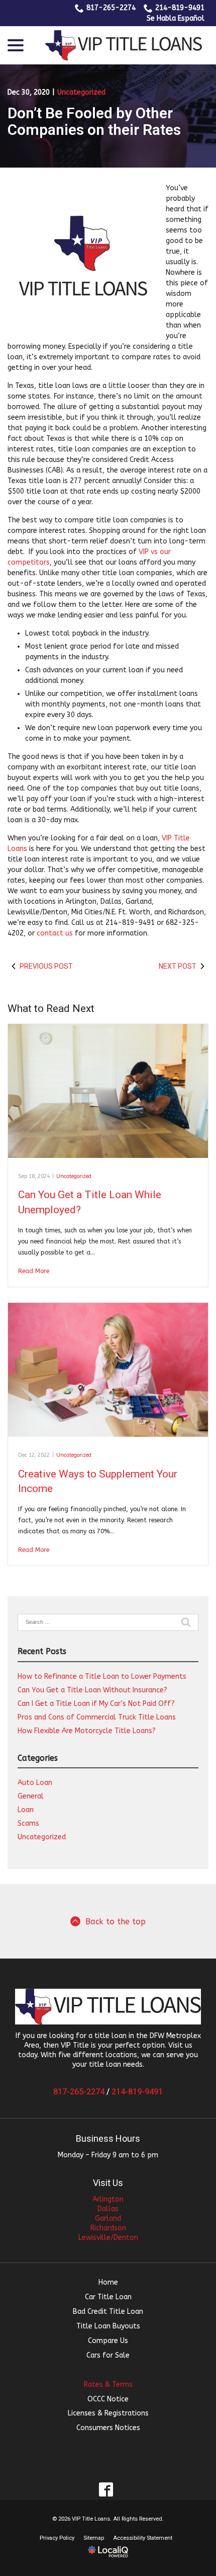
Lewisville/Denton (108, 2238)
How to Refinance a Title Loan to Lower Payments (102, 1676)
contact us (55, 933)
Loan (26, 1810)
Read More (34, 1271)
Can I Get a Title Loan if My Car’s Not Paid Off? (96, 1704)
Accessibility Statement (143, 2538)
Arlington (108, 2199)
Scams (28, 1823)
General (31, 1796)
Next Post (178, 966)
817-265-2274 (111, 8)
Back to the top (116, 1922)
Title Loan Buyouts (108, 2326)
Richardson (108, 2228)
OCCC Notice (108, 2399)
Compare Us (108, 2341)
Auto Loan (35, 1783)
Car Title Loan (108, 2297)
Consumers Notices (108, 2428)
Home (108, 2282)
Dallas (108, 2209)
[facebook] (106, 2489)
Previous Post (46, 966)
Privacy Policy (57, 2538)
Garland (108, 2218)
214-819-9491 (180, 8)
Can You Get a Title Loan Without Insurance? (92, 1690)
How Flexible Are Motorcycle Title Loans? (87, 1731)
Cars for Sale (108, 2355)
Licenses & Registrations (108, 2413)
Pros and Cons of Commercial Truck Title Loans (97, 1717)
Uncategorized (81, 92)
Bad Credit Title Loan (108, 2312)
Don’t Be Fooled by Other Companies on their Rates (94, 121)
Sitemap (94, 2538)
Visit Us (108, 2183)
